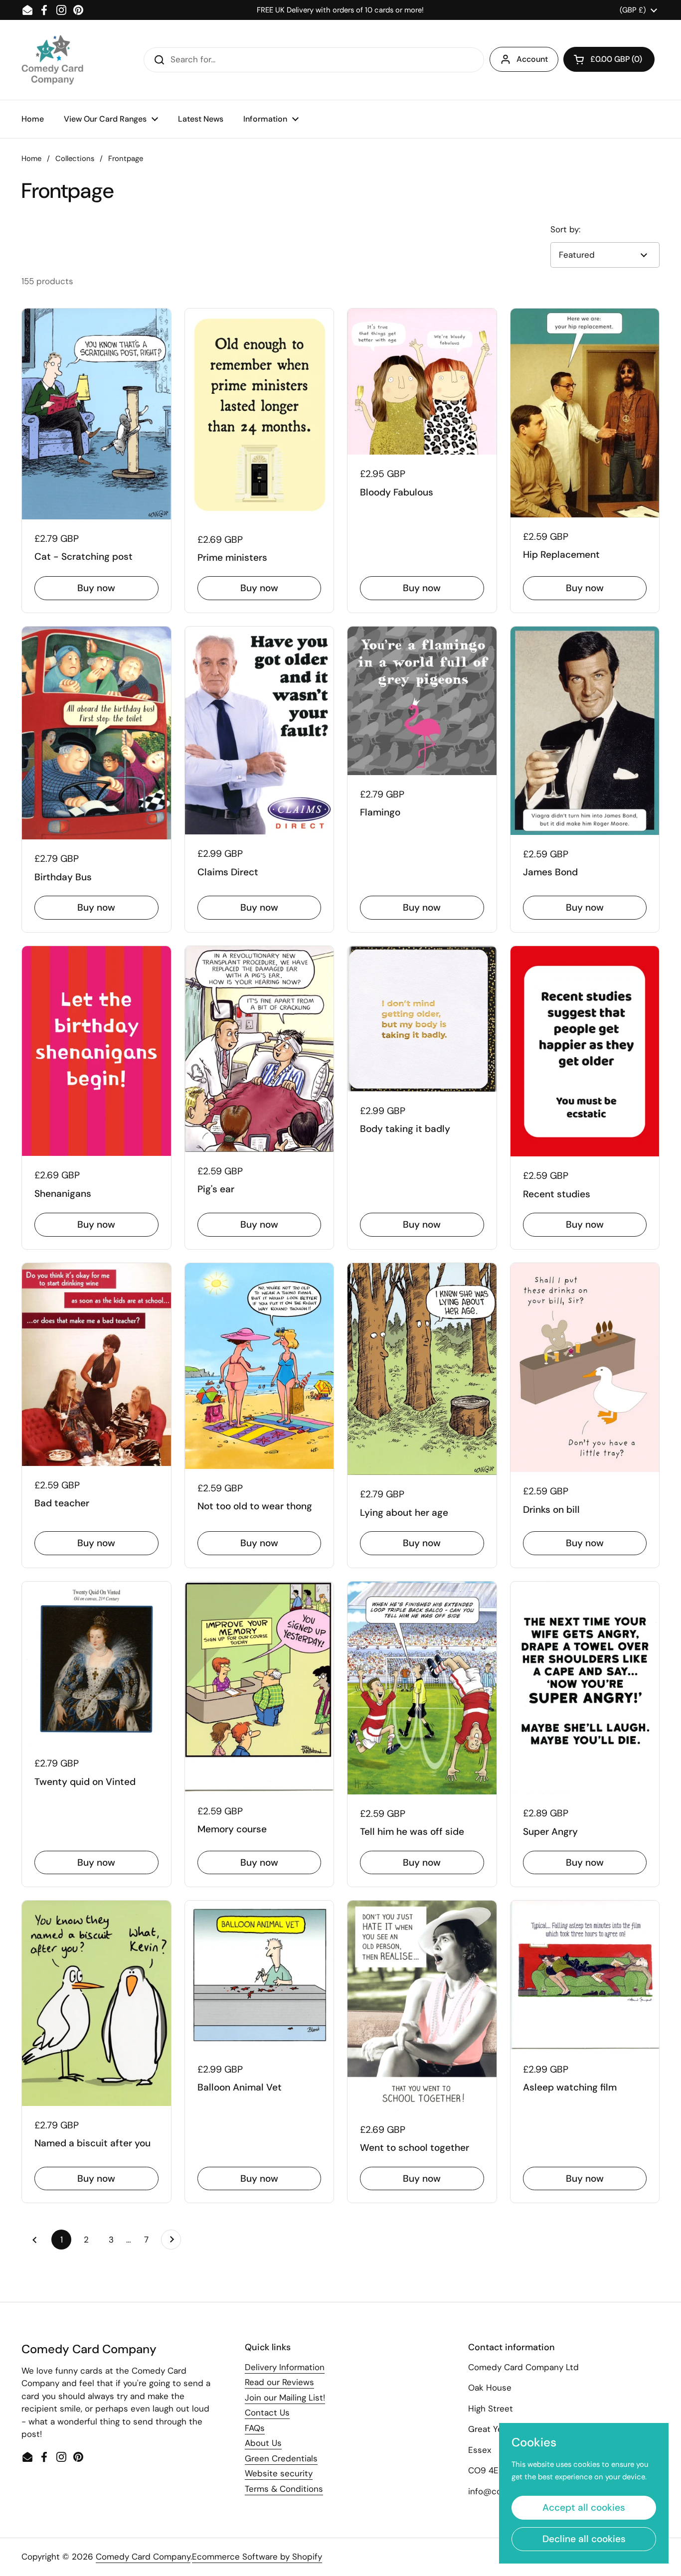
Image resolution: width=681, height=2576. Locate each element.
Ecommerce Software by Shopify (257, 2557)
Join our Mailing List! (285, 2398)
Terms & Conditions (284, 2489)
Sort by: (565, 229)
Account (532, 59)
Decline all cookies (584, 2539)
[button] (609, 59)
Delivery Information (285, 2367)
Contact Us (267, 2413)
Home (31, 159)
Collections (75, 159)
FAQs (255, 2428)
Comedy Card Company (143, 2557)
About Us (263, 2443)
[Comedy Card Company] (52, 60)
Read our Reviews (279, 2382)
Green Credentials (281, 2458)
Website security (279, 2473)
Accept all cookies (584, 2507)
